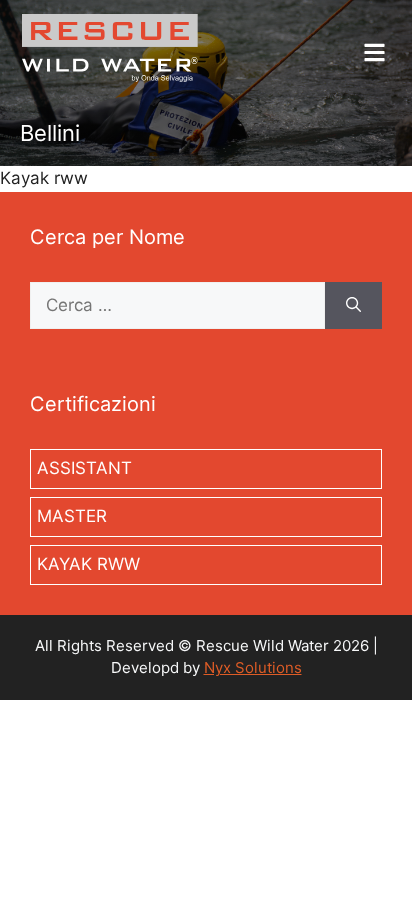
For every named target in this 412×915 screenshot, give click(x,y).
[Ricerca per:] (177, 306)
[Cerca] (353, 306)
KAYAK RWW (88, 564)
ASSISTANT (84, 468)
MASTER (72, 516)
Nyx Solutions (253, 667)
